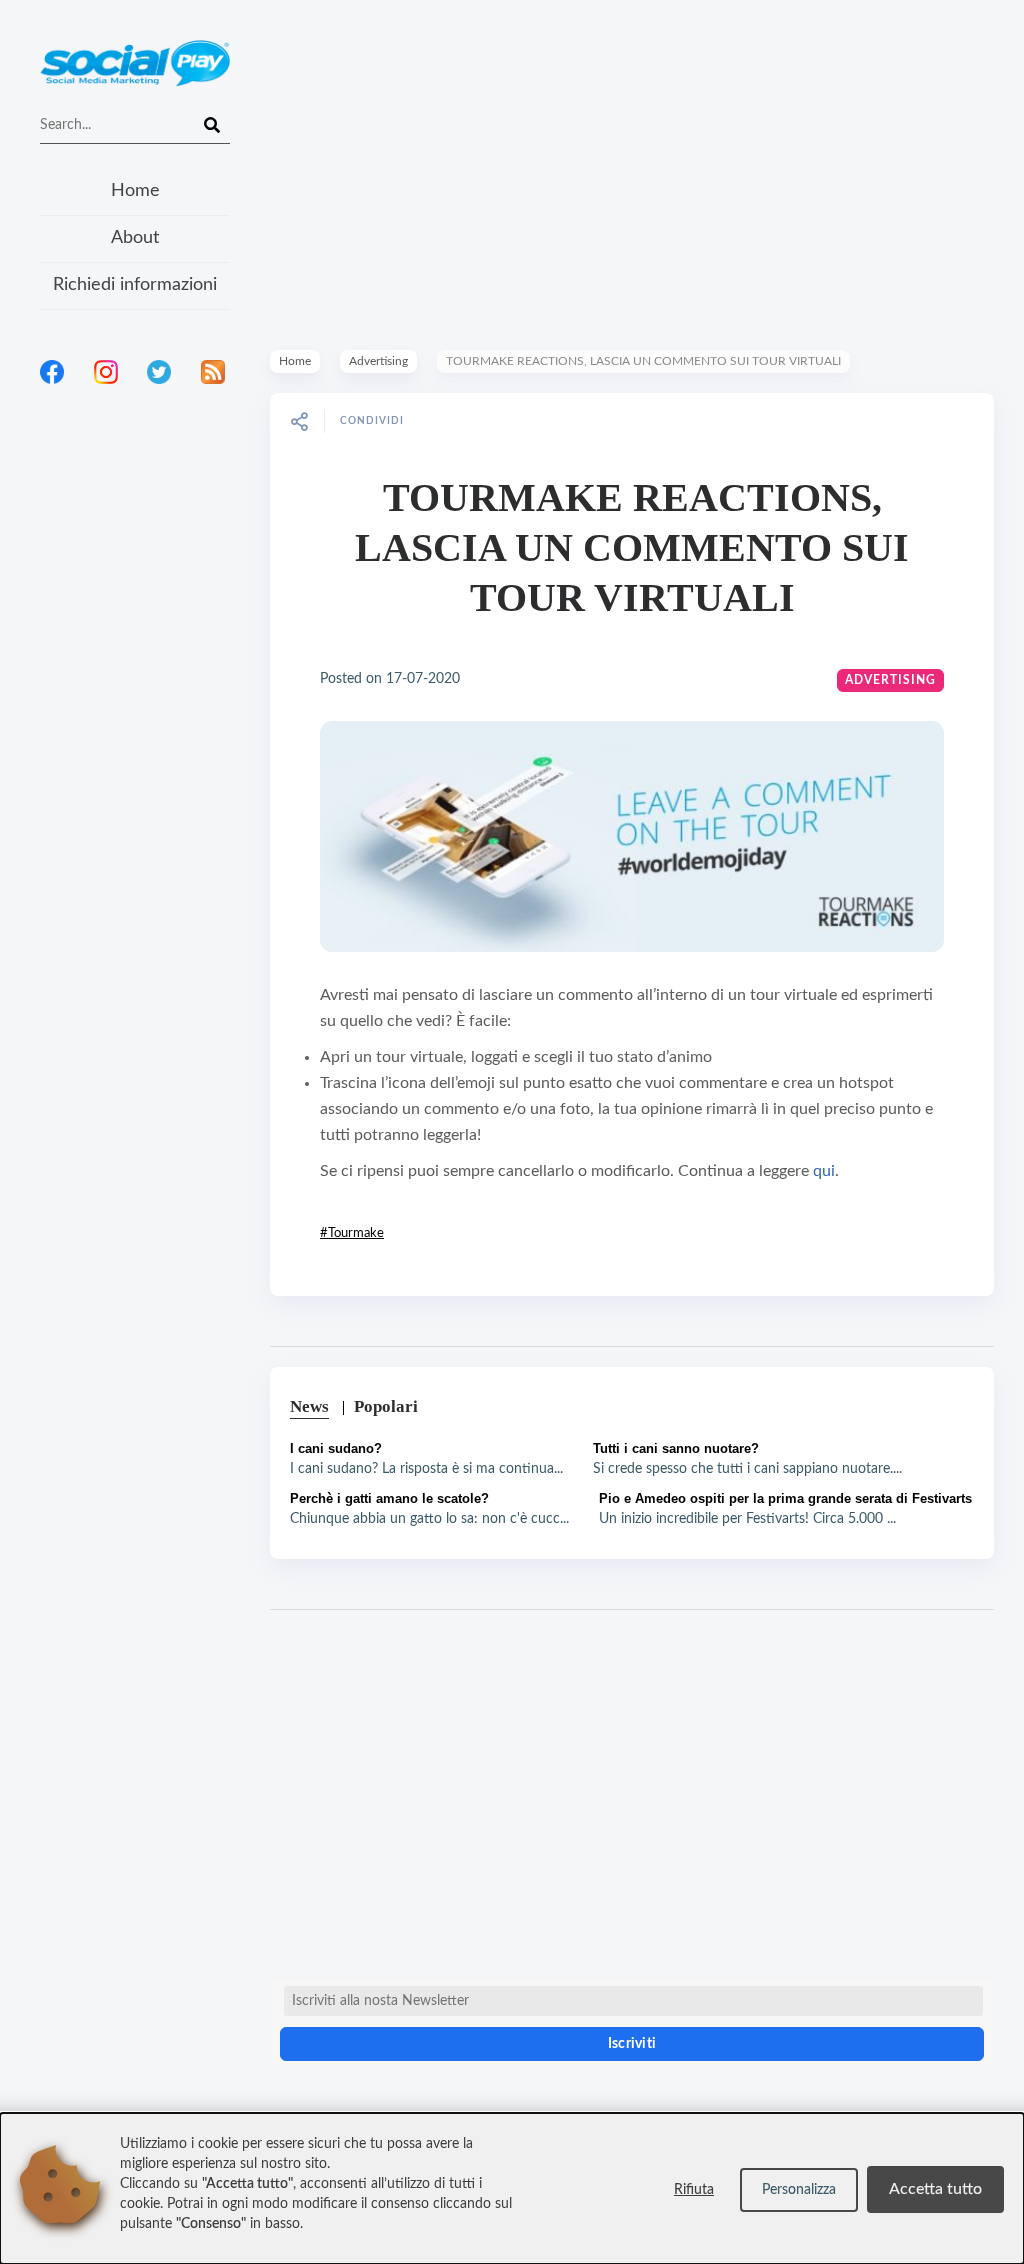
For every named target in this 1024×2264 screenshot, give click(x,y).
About (135, 238)
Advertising (378, 361)
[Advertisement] (135, 659)
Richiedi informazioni (135, 285)
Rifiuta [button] (694, 2190)
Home (135, 191)
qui (824, 1171)
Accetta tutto (935, 2189)
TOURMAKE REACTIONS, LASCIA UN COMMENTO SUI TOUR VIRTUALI (632, 547)
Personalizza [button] (799, 2190)
